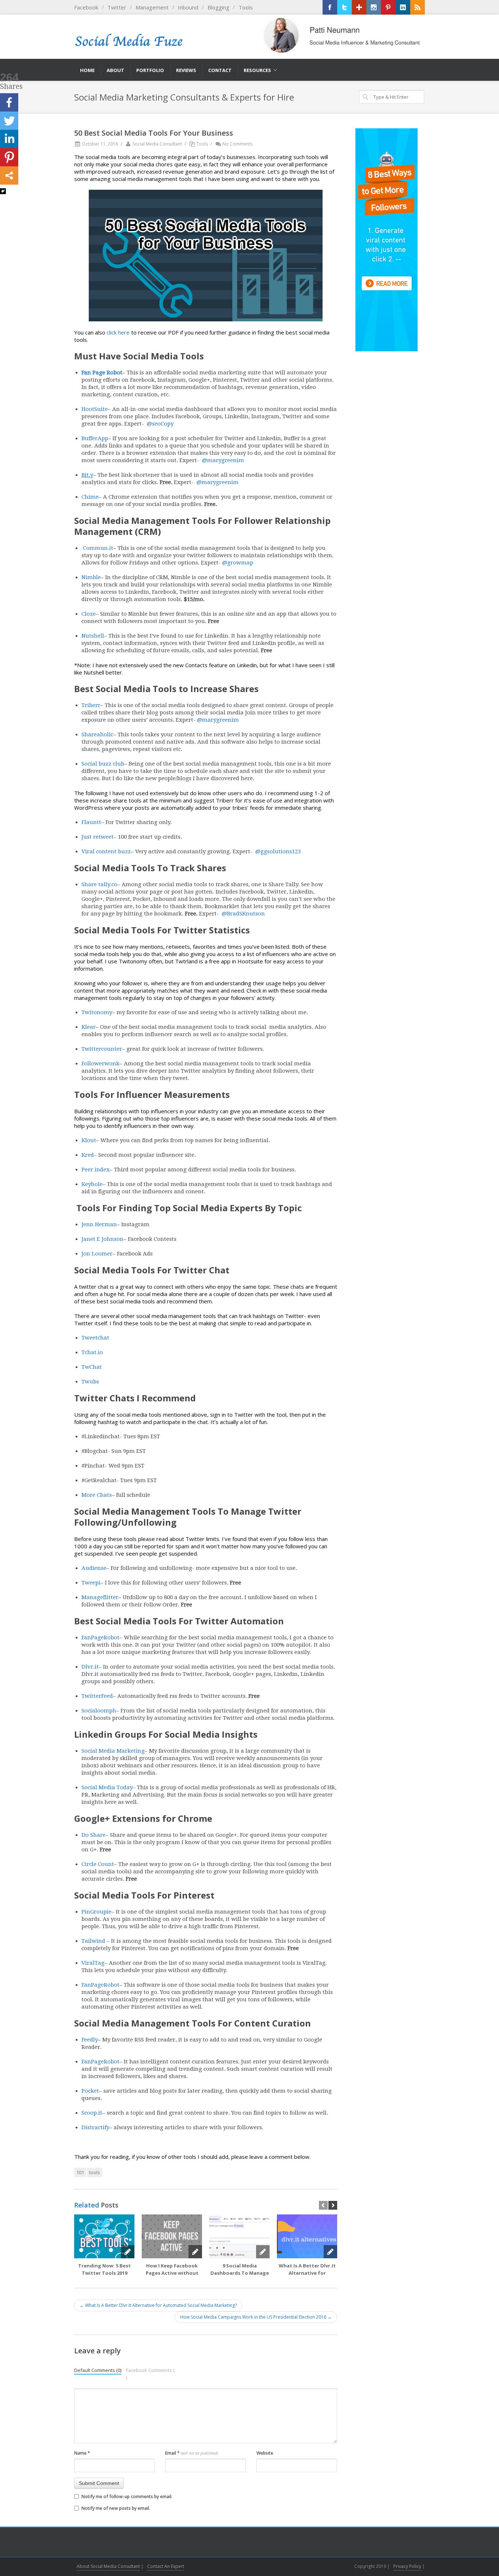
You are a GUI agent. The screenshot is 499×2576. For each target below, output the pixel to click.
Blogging (218, 7)
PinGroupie (96, 1912)
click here (118, 332)
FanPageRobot (100, 1638)
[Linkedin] (9, 139)
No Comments (237, 144)
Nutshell (93, 636)
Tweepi (91, 1583)
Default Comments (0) (98, 2370)
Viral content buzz (106, 851)
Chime (90, 497)
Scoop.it (92, 2113)
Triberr (91, 705)
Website (265, 2453)
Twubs (90, 1382)
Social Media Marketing (113, 1751)
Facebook (86, 7)
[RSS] (418, 7)
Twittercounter (102, 1049)
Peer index (96, 1170)
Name (82, 2453)
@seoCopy (159, 424)
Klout (89, 1140)
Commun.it (97, 548)
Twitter (117, 7)
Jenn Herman (99, 1224)
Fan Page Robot (102, 373)
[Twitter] (344, 7)
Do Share (94, 1835)
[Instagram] (374, 7)
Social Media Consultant (157, 144)
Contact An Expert (166, 2566)
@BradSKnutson (243, 914)
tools (95, 2172)
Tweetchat (95, 1338)
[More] (9, 175)
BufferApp (95, 438)
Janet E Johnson (102, 1239)
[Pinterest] (388, 7)
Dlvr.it (90, 1667)
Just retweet (98, 837)
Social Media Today (107, 1787)
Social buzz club (103, 764)
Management (152, 7)
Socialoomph (99, 1711)
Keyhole (92, 1184)
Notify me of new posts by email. (116, 2508)
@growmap (237, 563)
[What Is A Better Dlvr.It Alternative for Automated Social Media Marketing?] (307, 2236)
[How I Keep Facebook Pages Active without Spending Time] (172, 2236)
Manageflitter (100, 1597)
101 (80, 2172)
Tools (246, 7)
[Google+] (359, 7)
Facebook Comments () (150, 2374)
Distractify (95, 2127)
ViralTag (93, 1963)
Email (192, 2453)
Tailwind (93, 1941)
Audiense (94, 1568)
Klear (89, 1027)
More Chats (97, 1495)
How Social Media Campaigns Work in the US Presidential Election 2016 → (256, 2317)
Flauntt (91, 822)
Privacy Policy (407, 2566)
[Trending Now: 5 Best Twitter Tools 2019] (104, 2236)
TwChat (92, 1367)
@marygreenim (222, 460)
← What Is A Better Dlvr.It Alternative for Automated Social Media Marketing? (158, 2305)
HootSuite (95, 409)
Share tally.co (99, 884)
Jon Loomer (97, 1254)
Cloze (89, 614)
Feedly (90, 2040)
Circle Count (98, 1864)
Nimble (91, 577)
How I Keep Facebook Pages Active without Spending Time (172, 2273)
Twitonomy (97, 1012)
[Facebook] (330, 7)
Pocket (90, 2091)
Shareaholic (97, 734)
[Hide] (3, 191)
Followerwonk (100, 1064)
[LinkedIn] (403, 7)
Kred (88, 1155)
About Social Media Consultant (108, 2566)
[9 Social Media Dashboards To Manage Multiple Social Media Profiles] (239, 2236)
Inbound (188, 7)
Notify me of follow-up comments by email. (127, 2496)
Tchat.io (92, 1352)
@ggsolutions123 (277, 851)
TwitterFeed (97, 1696)
